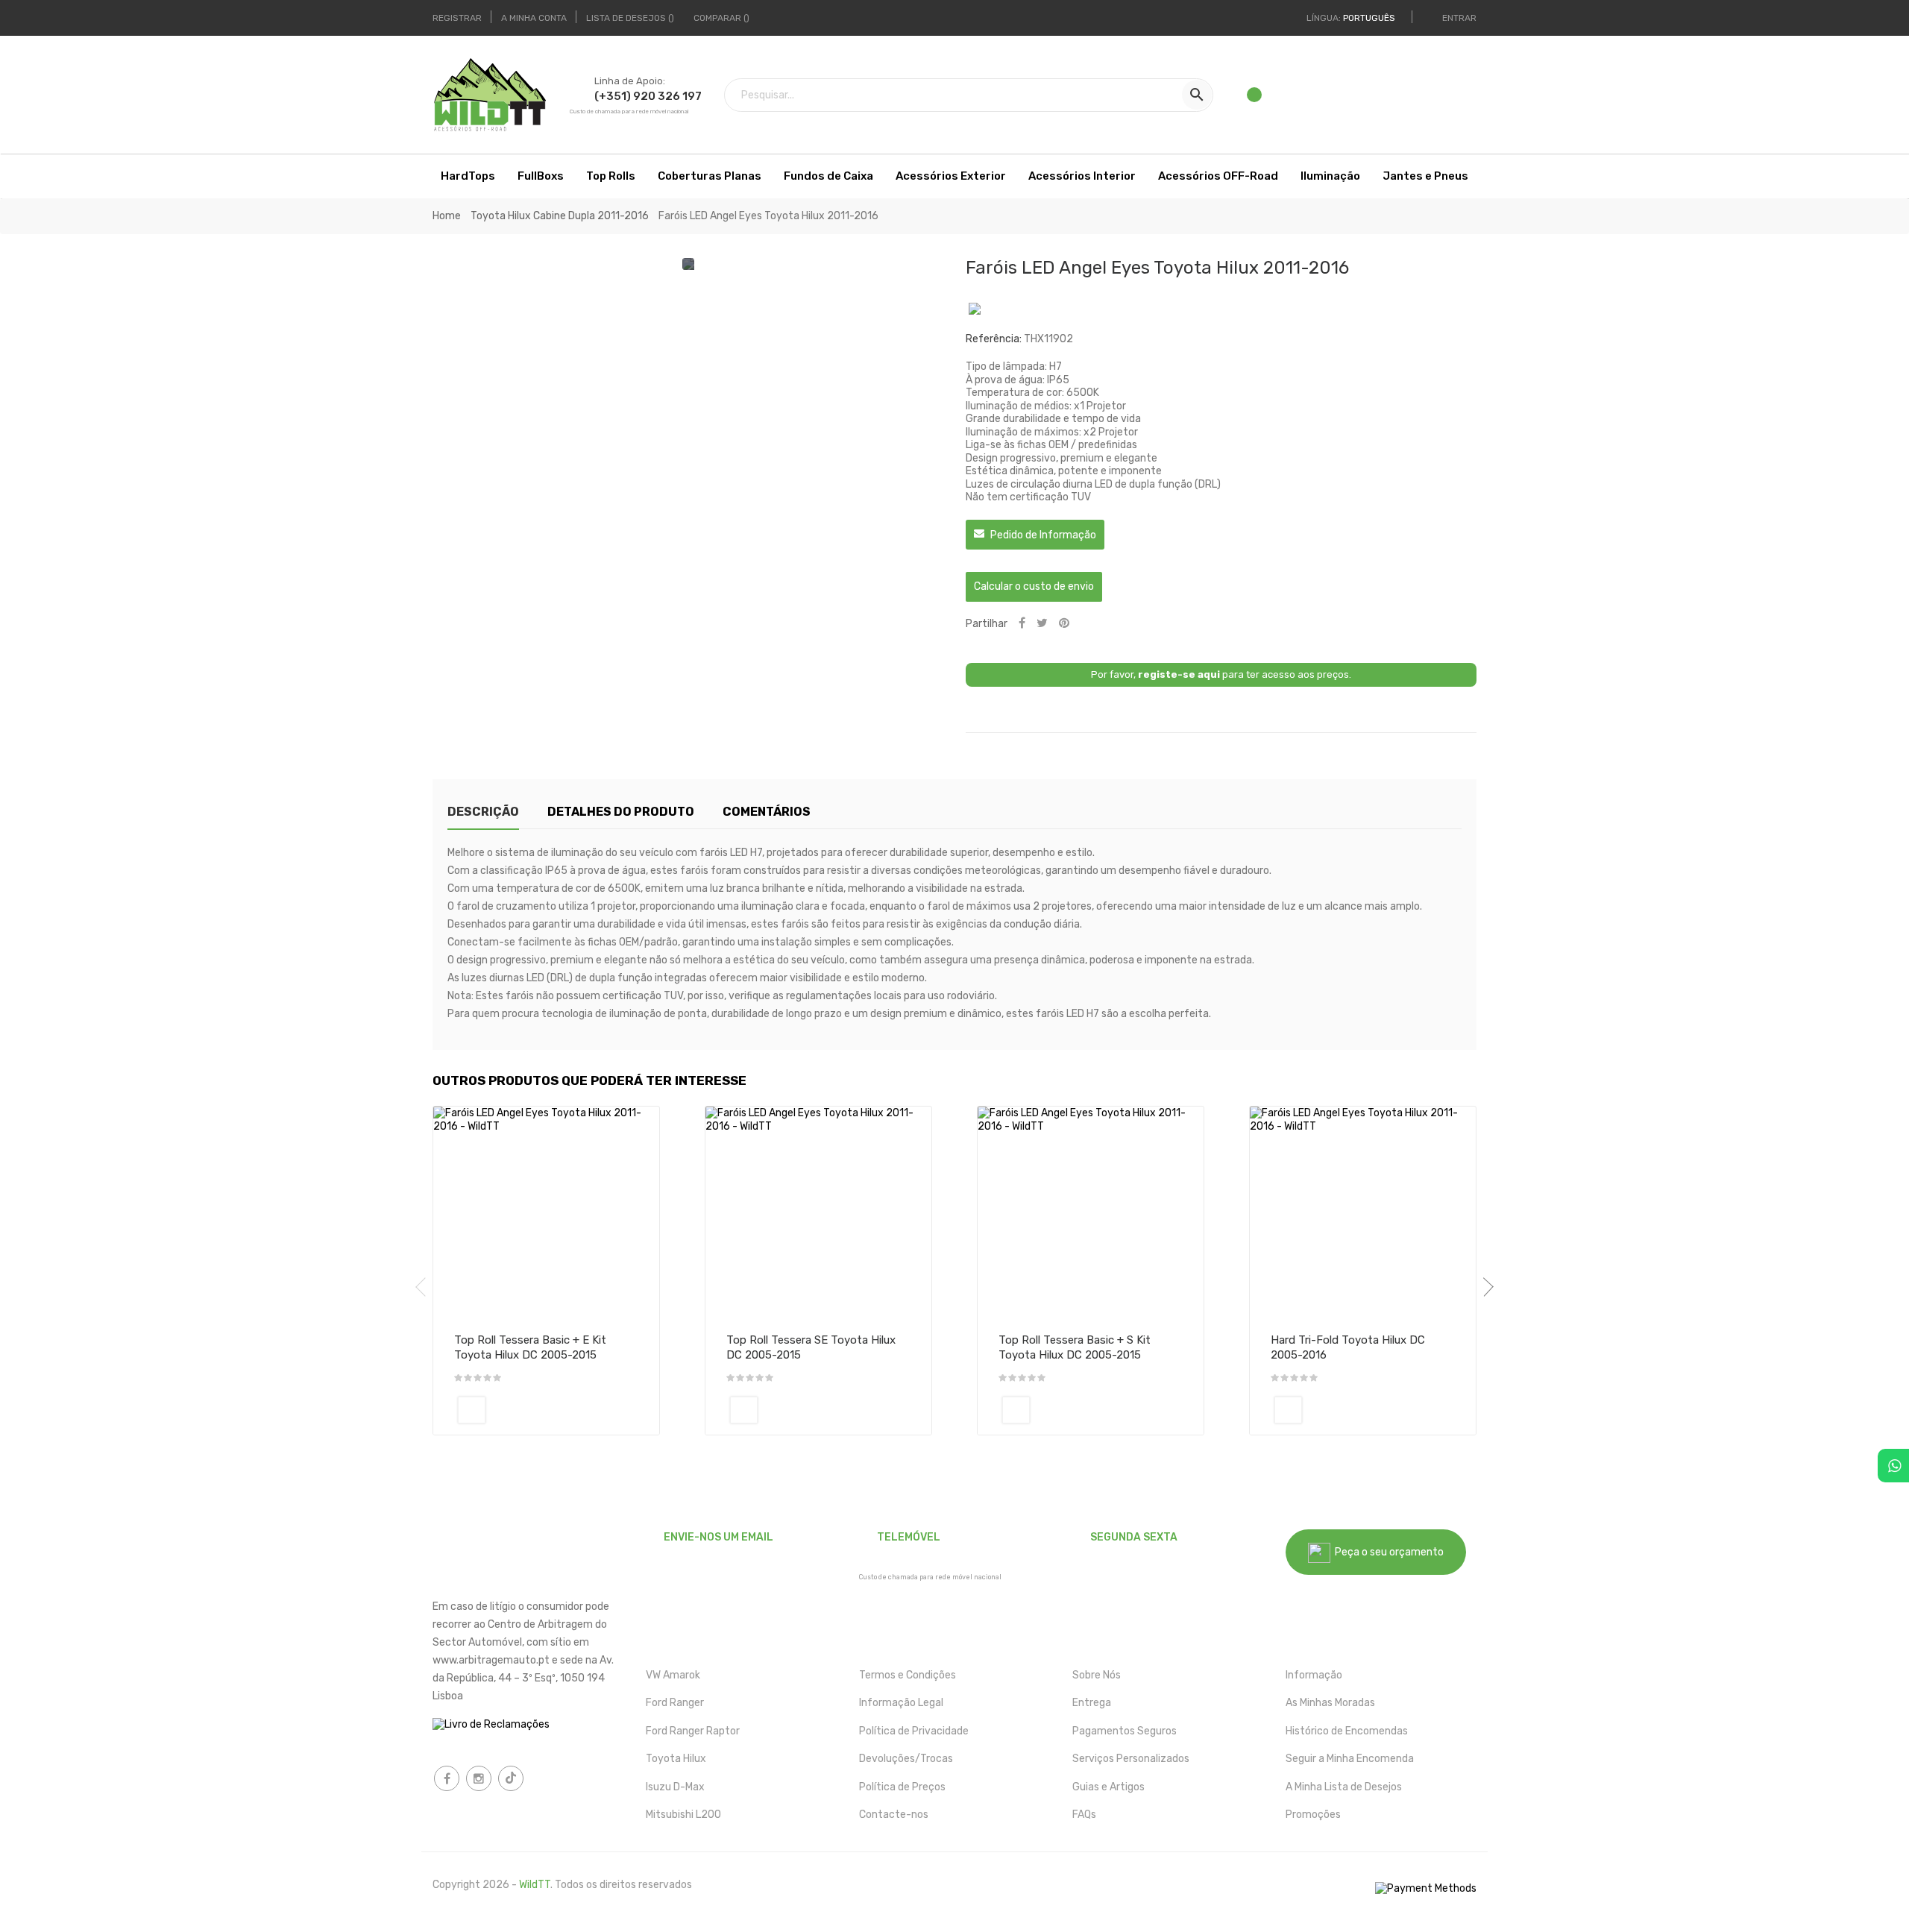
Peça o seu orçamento (1387, 1552)
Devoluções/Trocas (906, 1759)
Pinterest (1064, 624)
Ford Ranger (675, 1703)
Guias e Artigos (1108, 1787)
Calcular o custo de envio (1034, 586)
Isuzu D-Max (675, 1787)
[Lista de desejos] (1255, 99)
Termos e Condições (908, 1675)
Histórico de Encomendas (1347, 1731)
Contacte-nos (894, 1815)
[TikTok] (511, 1778)
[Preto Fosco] (472, 1410)
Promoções (1313, 1815)
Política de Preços (902, 1787)
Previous (425, 1287)
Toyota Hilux (676, 1759)
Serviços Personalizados (1131, 1759)
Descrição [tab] (483, 812)
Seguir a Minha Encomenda (1350, 1759)
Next (1484, 1287)
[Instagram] (479, 1778)
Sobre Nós (1097, 1675)
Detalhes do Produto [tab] (621, 812)
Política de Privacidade (914, 1731)
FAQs (1084, 1815)
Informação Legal (901, 1703)
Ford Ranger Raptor (693, 1731)
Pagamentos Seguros (1125, 1731)
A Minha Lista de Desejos (1344, 1787)
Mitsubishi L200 (683, 1815)
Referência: (994, 339)
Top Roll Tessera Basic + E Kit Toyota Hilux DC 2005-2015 (530, 1347)
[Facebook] (447, 1778)
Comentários (767, 812)
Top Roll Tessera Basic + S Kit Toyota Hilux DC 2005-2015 (1075, 1347)
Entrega (1092, 1703)
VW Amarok (673, 1675)
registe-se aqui (1179, 674)
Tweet (1042, 624)
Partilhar (1022, 624)
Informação (1314, 1675)
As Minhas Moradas (1330, 1703)
